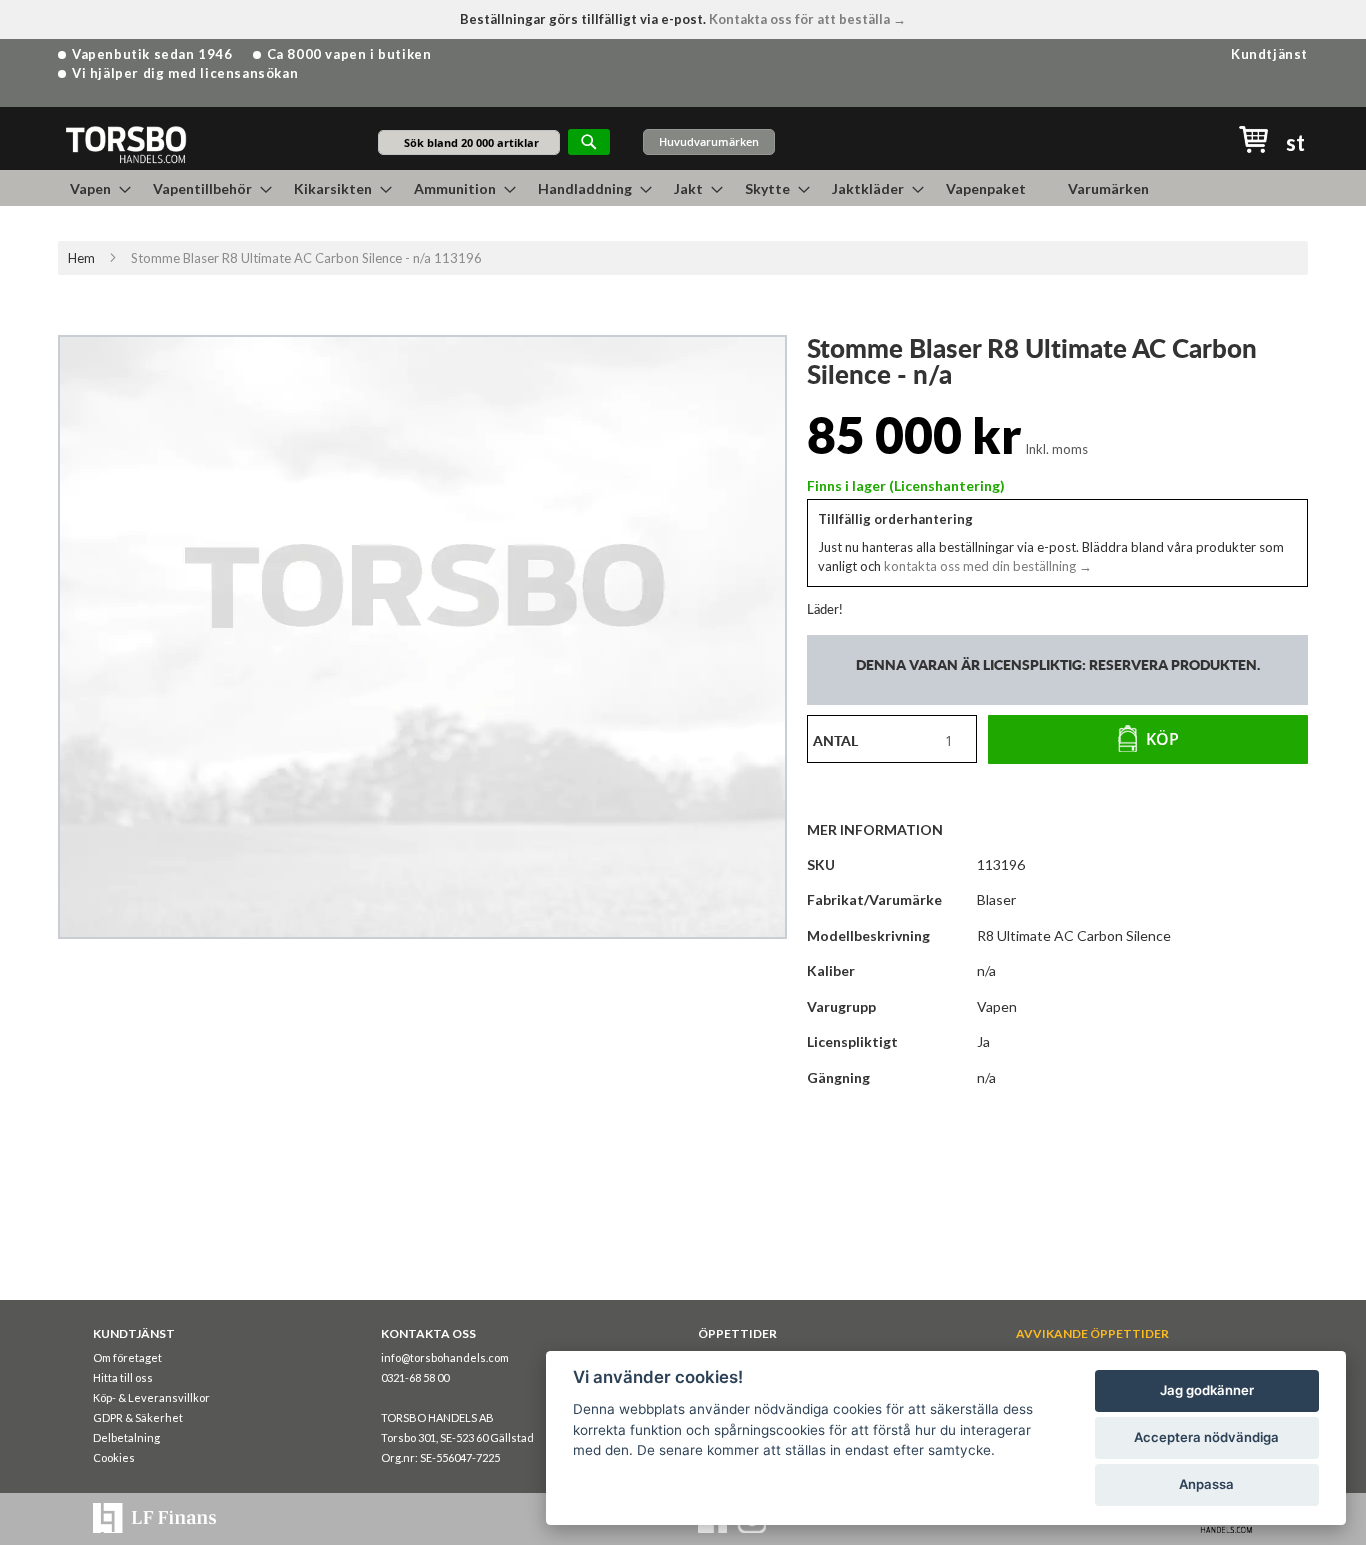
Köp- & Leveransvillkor (151, 1397)
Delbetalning (126, 1437)
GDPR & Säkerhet (138, 1417)
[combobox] (469, 142)
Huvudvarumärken (709, 141)
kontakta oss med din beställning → (986, 566)
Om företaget (127, 1357)
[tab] (885, 829)
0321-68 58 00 (415, 1377)
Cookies (114, 1457)
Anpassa (1206, 1484)
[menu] (683, 188)
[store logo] (125, 143)
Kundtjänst (1269, 54)
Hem (81, 258)
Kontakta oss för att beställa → (807, 19)
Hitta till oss (123, 1377)
